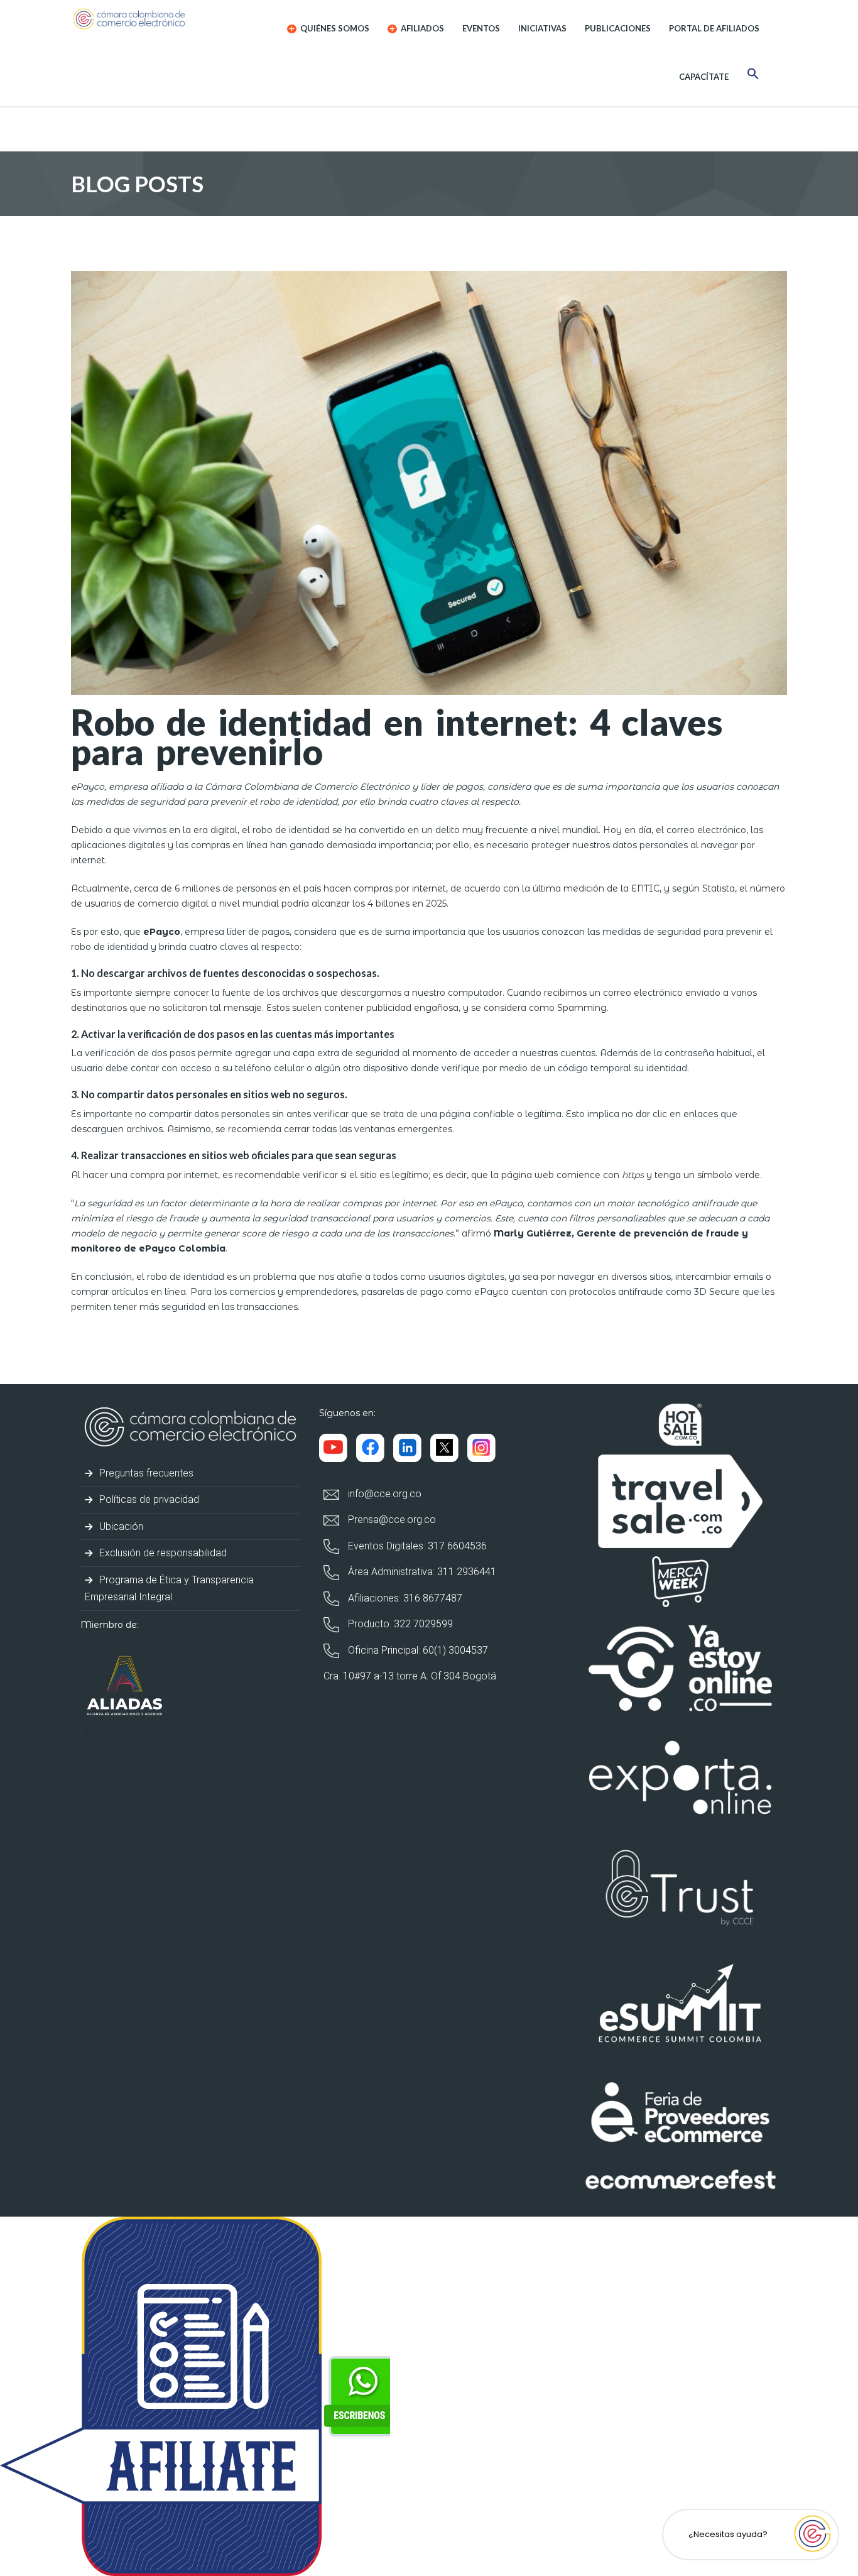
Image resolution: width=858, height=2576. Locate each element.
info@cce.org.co (383, 1494)
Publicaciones (618, 28)
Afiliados (421, 28)
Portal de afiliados (714, 28)
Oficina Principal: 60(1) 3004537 (417, 1650)
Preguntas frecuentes (145, 1473)
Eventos (481, 28)
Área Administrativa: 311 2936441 (421, 1572)
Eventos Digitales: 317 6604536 (416, 1546)
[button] (753, 76)
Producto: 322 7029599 (399, 1624)
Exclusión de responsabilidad (162, 1553)
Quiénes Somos (334, 28)
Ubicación (120, 1526)
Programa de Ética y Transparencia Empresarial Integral (169, 1588)
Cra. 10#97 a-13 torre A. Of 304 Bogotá (410, 1676)
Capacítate (704, 77)
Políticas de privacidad (148, 1499)
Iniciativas (542, 28)
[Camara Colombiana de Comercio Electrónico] (154, 19)
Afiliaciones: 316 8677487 (404, 1598)
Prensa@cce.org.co (391, 1520)
